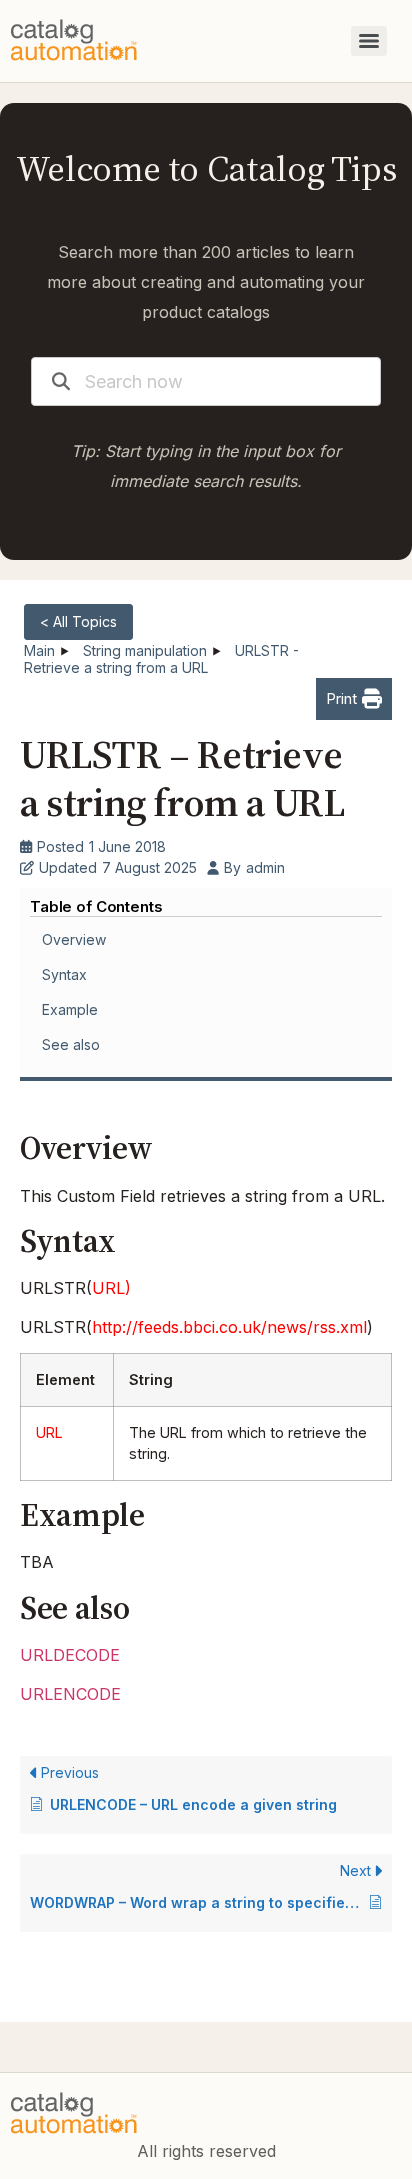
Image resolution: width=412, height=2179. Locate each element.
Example (70, 1009)
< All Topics (78, 621)
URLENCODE (70, 1694)
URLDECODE (70, 1655)
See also (71, 1044)
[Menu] (369, 41)
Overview (74, 939)
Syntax (64, 974)
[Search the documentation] (61, 381)
